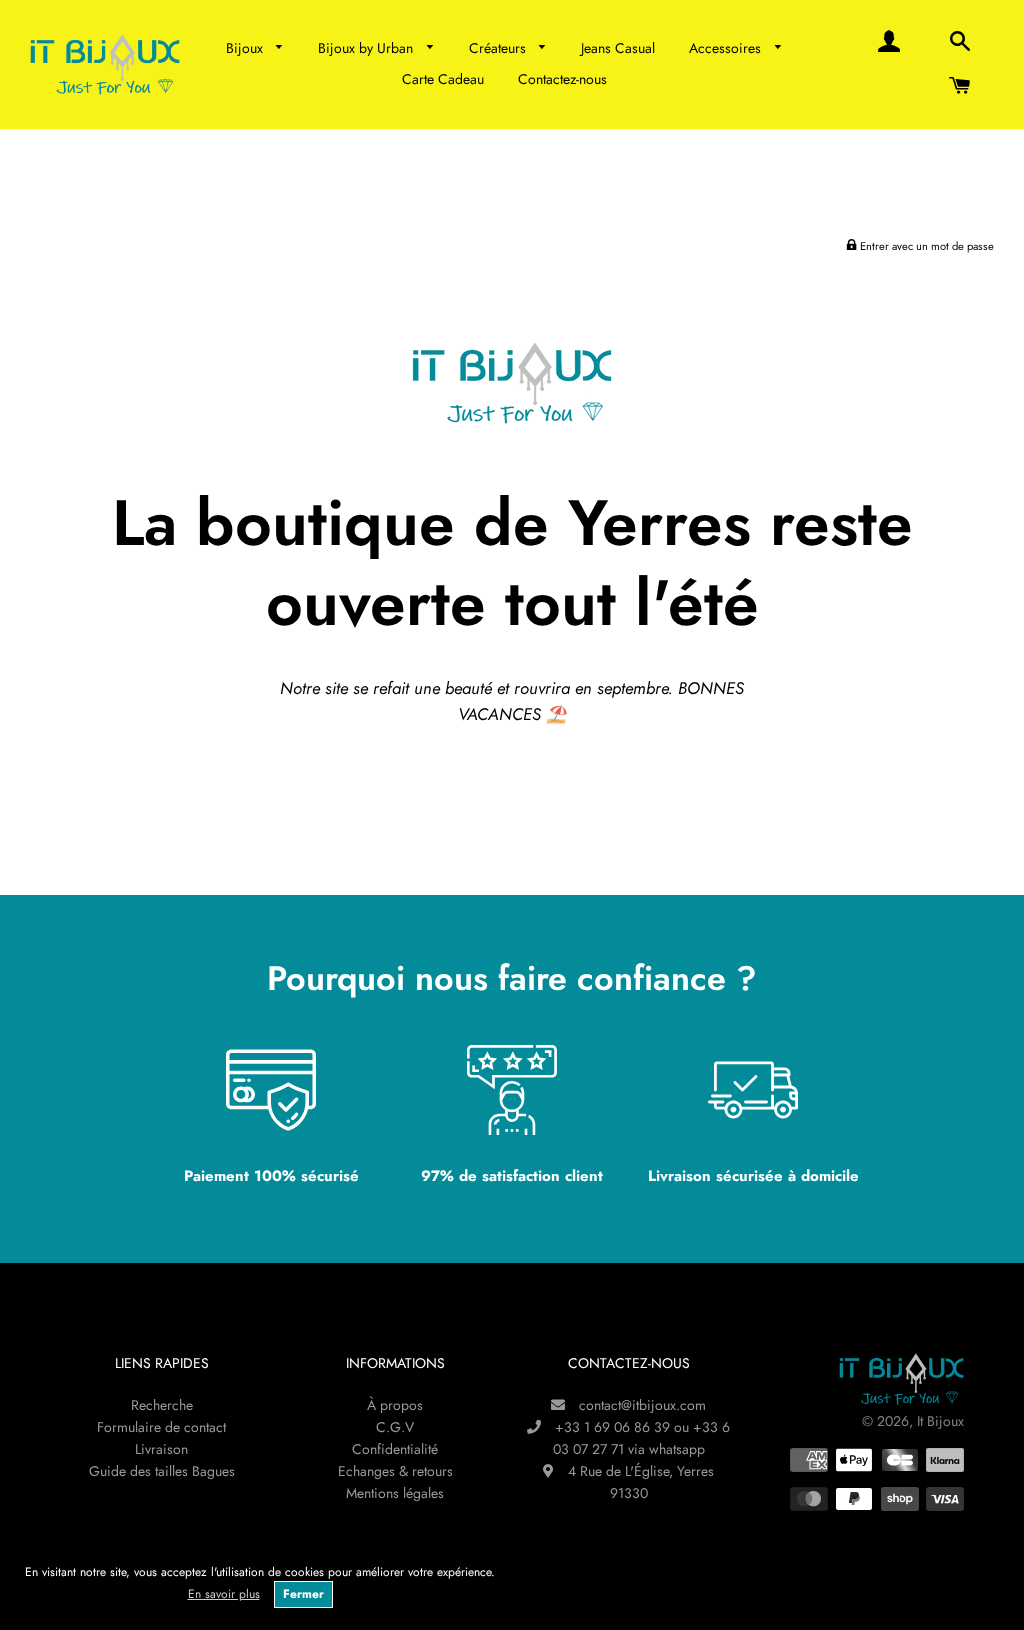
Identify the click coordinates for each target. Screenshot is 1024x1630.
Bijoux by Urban (367, 48)
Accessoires (727, 48)
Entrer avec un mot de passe (925, 246)
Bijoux (246, 48)
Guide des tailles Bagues (162, 1471)
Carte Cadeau (443, 79)
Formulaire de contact (161, 1427)
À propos (395, 1405)
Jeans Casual (618, 48)
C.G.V (395, 1427)
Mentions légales (395, 1493)
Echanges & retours (395, 1471)
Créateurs (499, 48)
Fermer (303, 1594)
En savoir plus (224, 1594)
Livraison (161, 1449)
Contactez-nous (562, 79)
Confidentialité (395, 1449)
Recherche (162, 1405)
